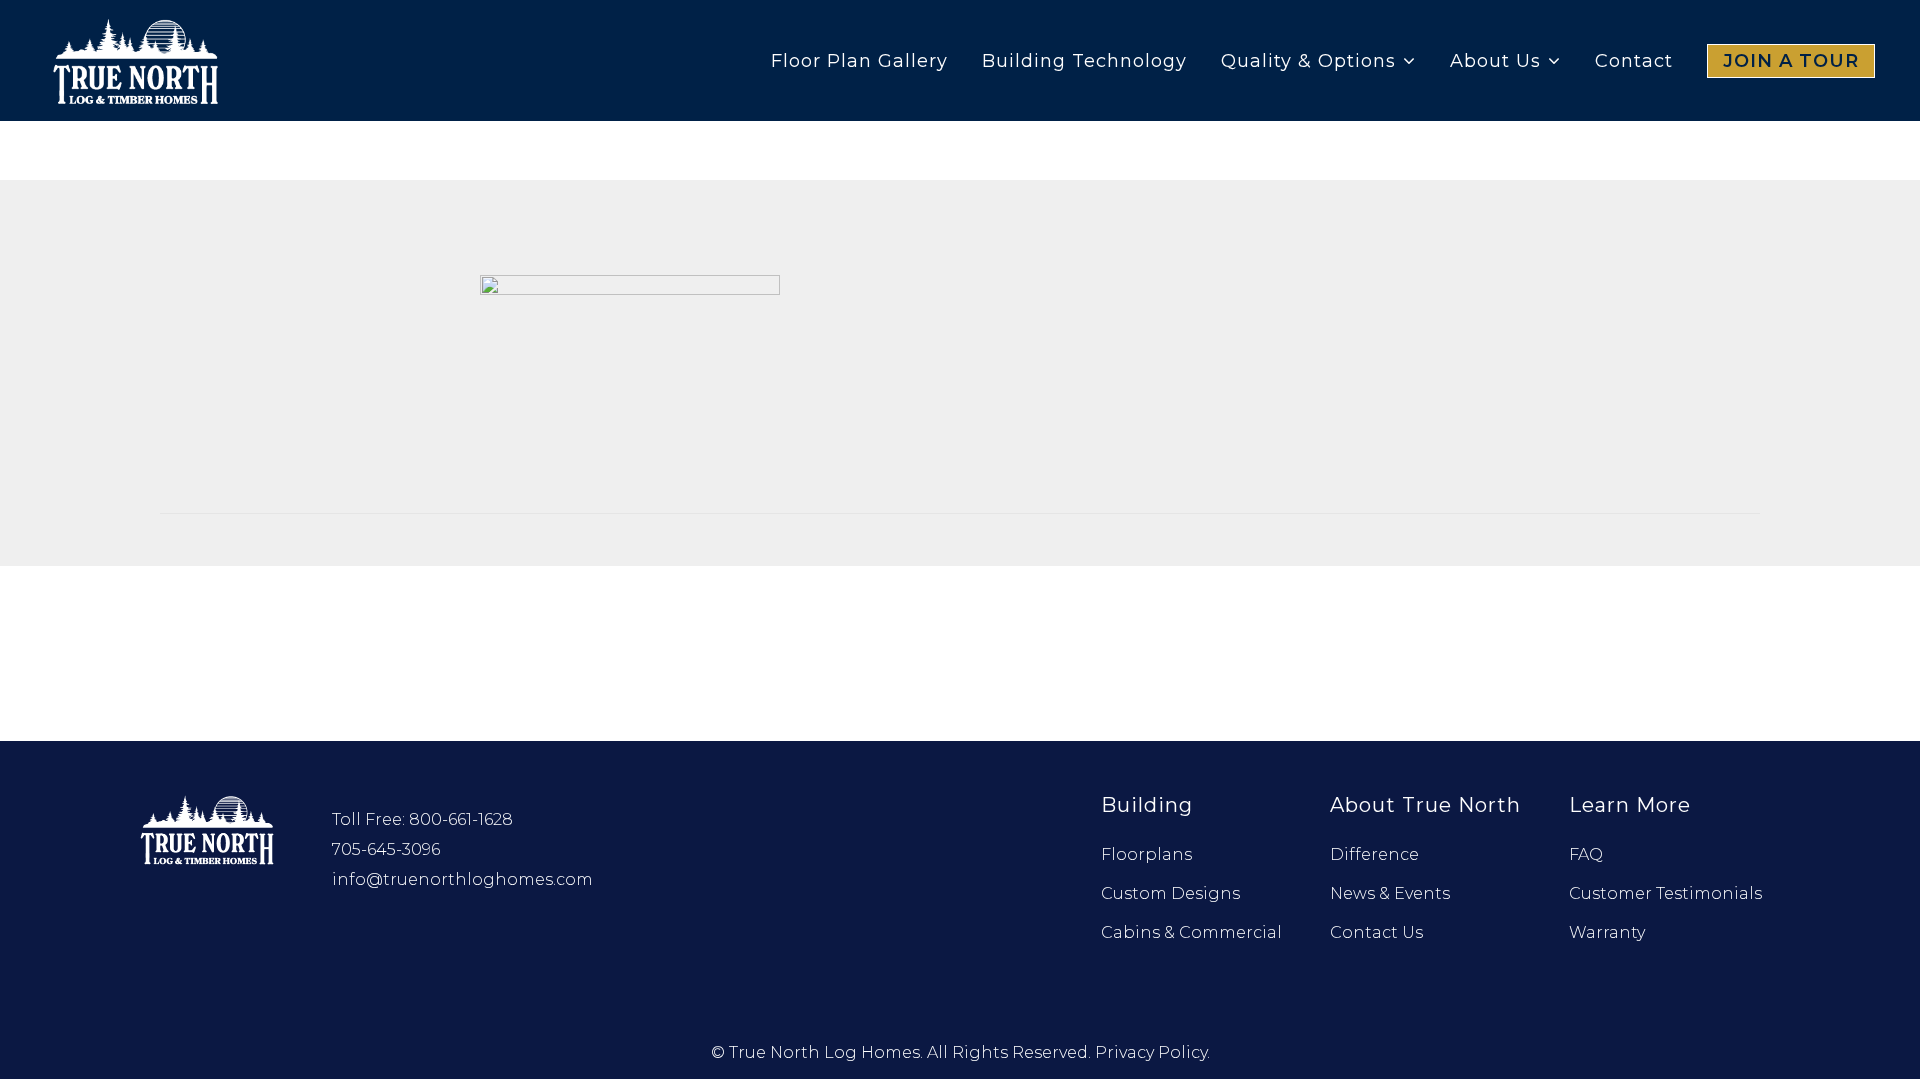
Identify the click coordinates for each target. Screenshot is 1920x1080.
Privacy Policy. (1152, 1052)
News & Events (1390, 893)
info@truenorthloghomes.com (462, 879)
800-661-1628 (461, 819)
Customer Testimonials (1665, 893)
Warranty (1607, 932)
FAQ (1586, 854)
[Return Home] (209, 827)
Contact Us (1376, 932)
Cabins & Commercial (1191, 932)
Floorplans (1146, 854)
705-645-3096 (386, 849)
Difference (1374, 854)
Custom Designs (1170, 893)
